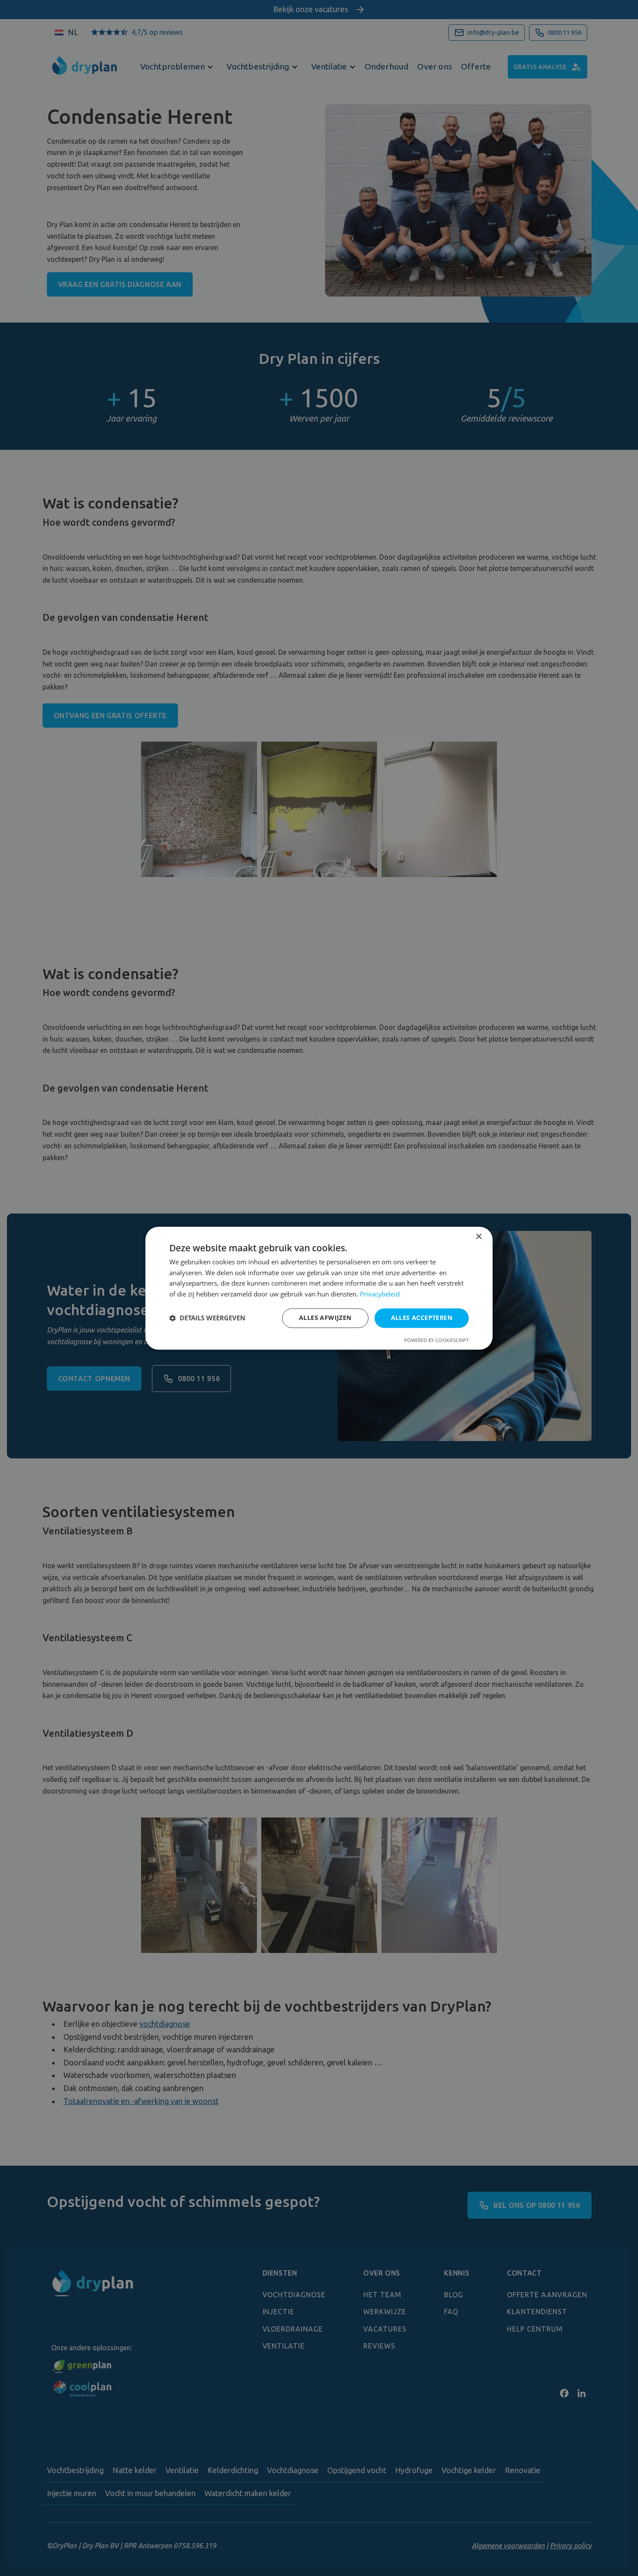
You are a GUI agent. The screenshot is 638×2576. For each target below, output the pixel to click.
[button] (207, 1318)
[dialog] (319, 1288)
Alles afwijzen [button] (325, 1318)
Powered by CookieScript (436, 1340)
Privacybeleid (380, 1294)
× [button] (478, 1237)
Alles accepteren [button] (422, 1318)
